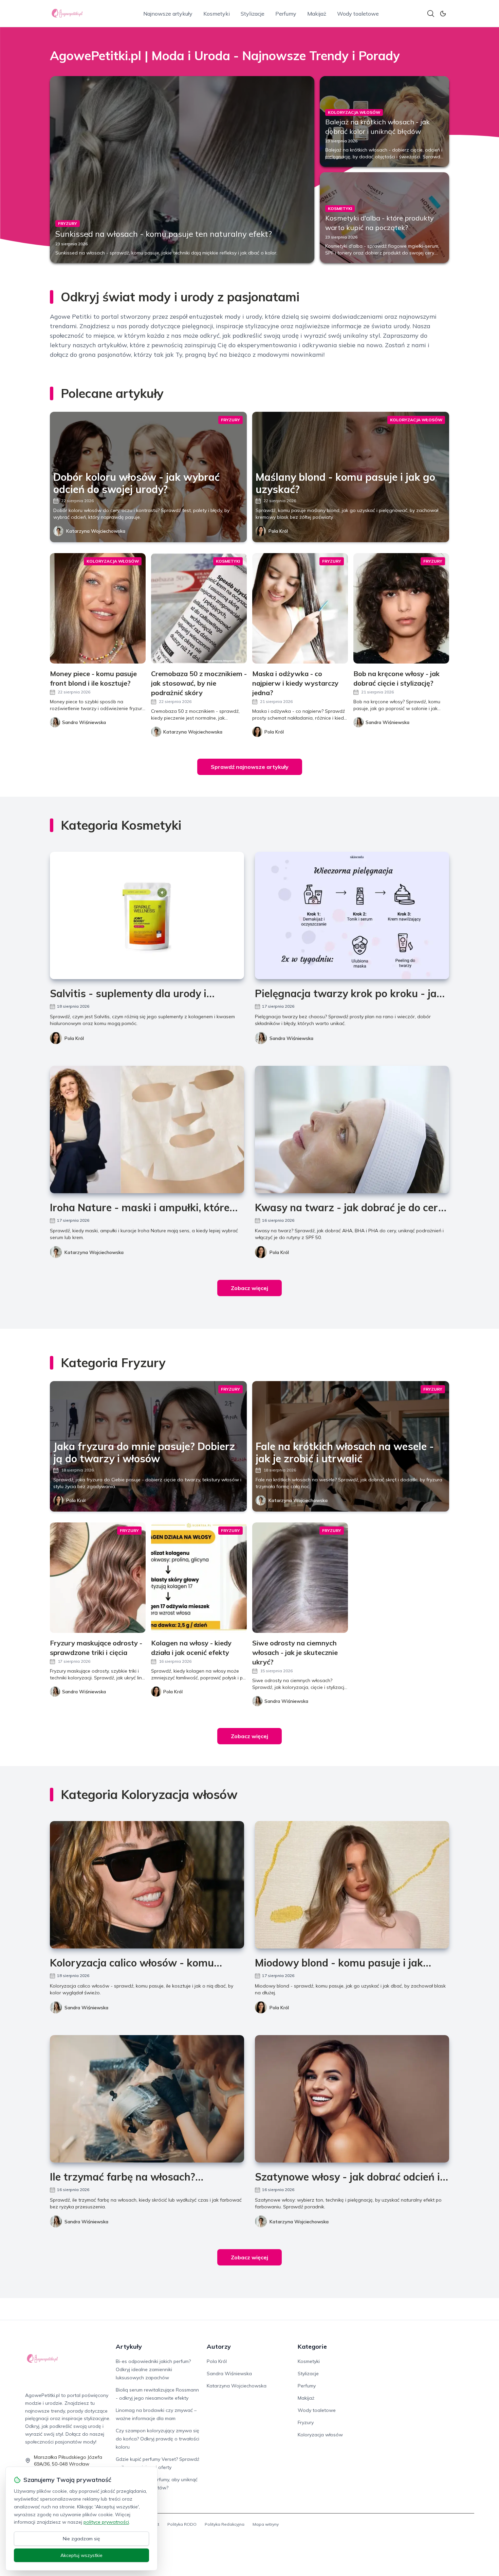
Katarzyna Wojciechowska (96, 531)
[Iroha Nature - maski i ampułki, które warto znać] (147, 1130)
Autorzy (219, 2346)
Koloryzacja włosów (320, 2435)
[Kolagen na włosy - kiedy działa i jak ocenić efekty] (199, 1578)
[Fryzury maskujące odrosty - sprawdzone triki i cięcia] (98, 1578)
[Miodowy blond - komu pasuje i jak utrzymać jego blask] (352, 1885)
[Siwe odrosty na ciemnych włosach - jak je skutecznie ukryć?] (300, 1578)
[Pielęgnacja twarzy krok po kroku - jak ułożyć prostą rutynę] (352, 915)
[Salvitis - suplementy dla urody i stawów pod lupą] (147, 915)
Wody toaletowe (358, 14)
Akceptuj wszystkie (81, 2555)
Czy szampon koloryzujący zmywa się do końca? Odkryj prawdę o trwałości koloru (158, 2439)
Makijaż (317, 14)
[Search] (431, 14)
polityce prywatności (106, 2522)
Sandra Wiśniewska (291, 1038)
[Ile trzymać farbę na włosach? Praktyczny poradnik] (147, 2099)
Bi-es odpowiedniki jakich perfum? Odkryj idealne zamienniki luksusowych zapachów (153, 2369)
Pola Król (278, 531)
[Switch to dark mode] (443, 14)
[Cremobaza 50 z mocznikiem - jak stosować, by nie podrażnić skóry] (199, 608)
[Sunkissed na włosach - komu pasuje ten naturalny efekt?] (182, 170)
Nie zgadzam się (81, 2539)
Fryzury (306, 2422)
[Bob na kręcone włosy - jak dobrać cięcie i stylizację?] (401, 608)
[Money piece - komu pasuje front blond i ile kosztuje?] (98, 608)
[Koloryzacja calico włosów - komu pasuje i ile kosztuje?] (147, 1885)
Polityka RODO (182, 2524)
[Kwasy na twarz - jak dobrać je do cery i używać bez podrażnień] (352, 1130)
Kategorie (312, 2346)
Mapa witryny (266, 2524)
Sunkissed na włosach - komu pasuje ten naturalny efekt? (164, 234)
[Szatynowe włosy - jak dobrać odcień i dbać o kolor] (352, 2099)
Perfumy (286, 14)
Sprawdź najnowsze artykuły (250, 767)
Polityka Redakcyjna (225, 2524)
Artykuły (129, 2346)
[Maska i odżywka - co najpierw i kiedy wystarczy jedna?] (300, 608)
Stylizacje (253, 14)
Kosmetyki (217, 14)
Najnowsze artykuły (168, 14)
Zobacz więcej (249, 1288)
